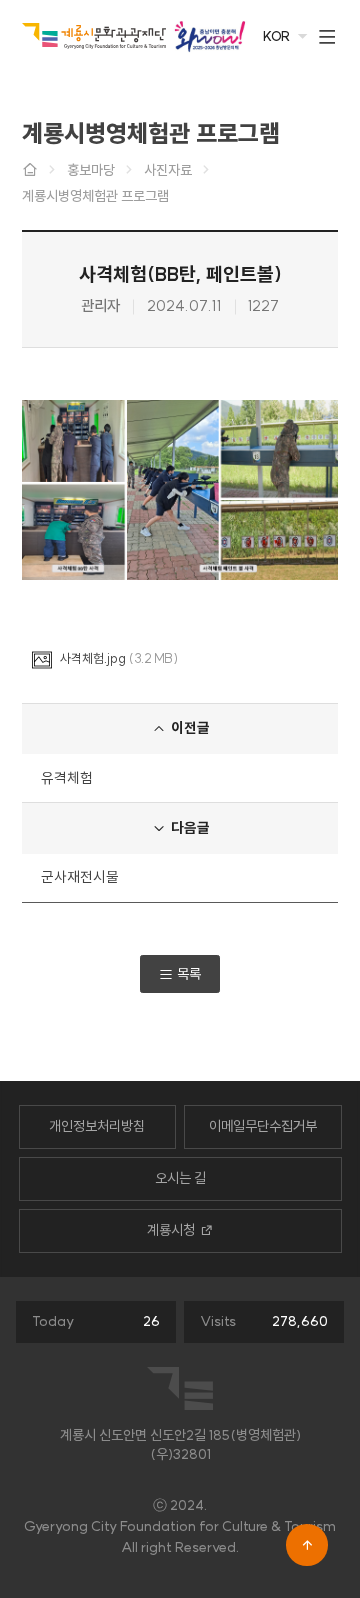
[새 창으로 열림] (209, 36)
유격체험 (67, 778)
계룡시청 (171, 1230)
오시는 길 (180, 1178)
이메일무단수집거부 (263, 1126)
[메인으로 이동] (94, 35)
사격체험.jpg (93, 658)
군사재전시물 (80, 877)
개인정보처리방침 (97, 1126)
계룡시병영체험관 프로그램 (95, 196)
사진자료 (168, 170)
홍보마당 (91, 170)
